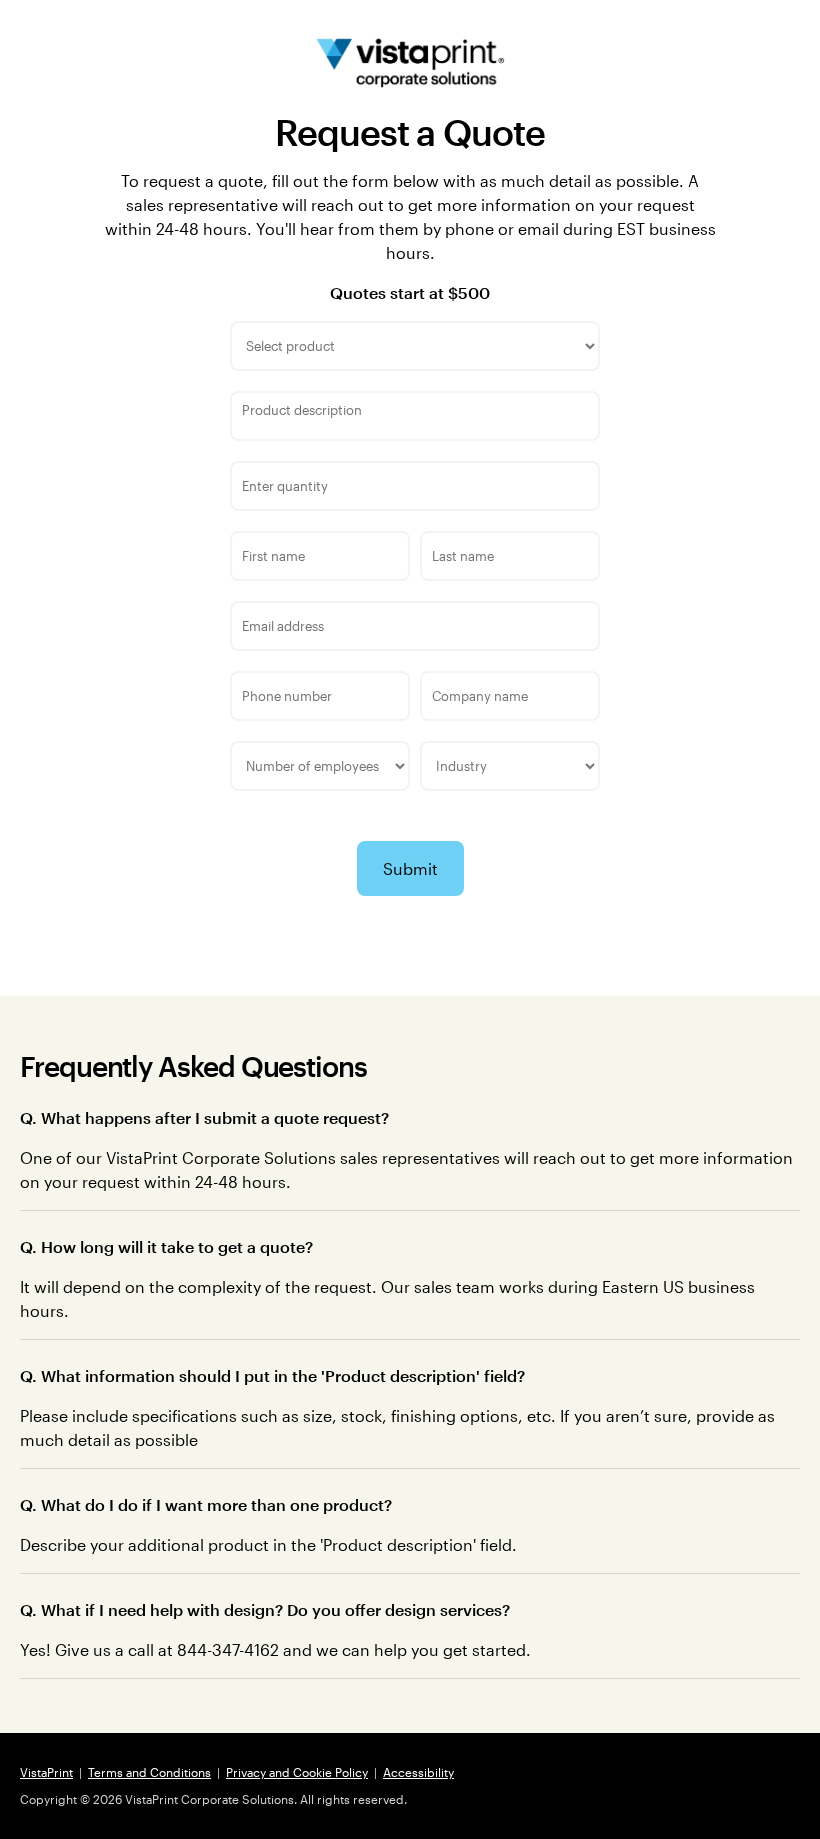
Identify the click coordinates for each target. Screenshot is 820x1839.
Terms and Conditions (149, 1772)
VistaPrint (46, 1772)
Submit (410, 868)
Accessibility (418, 1772)
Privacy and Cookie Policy (297, 1772)
